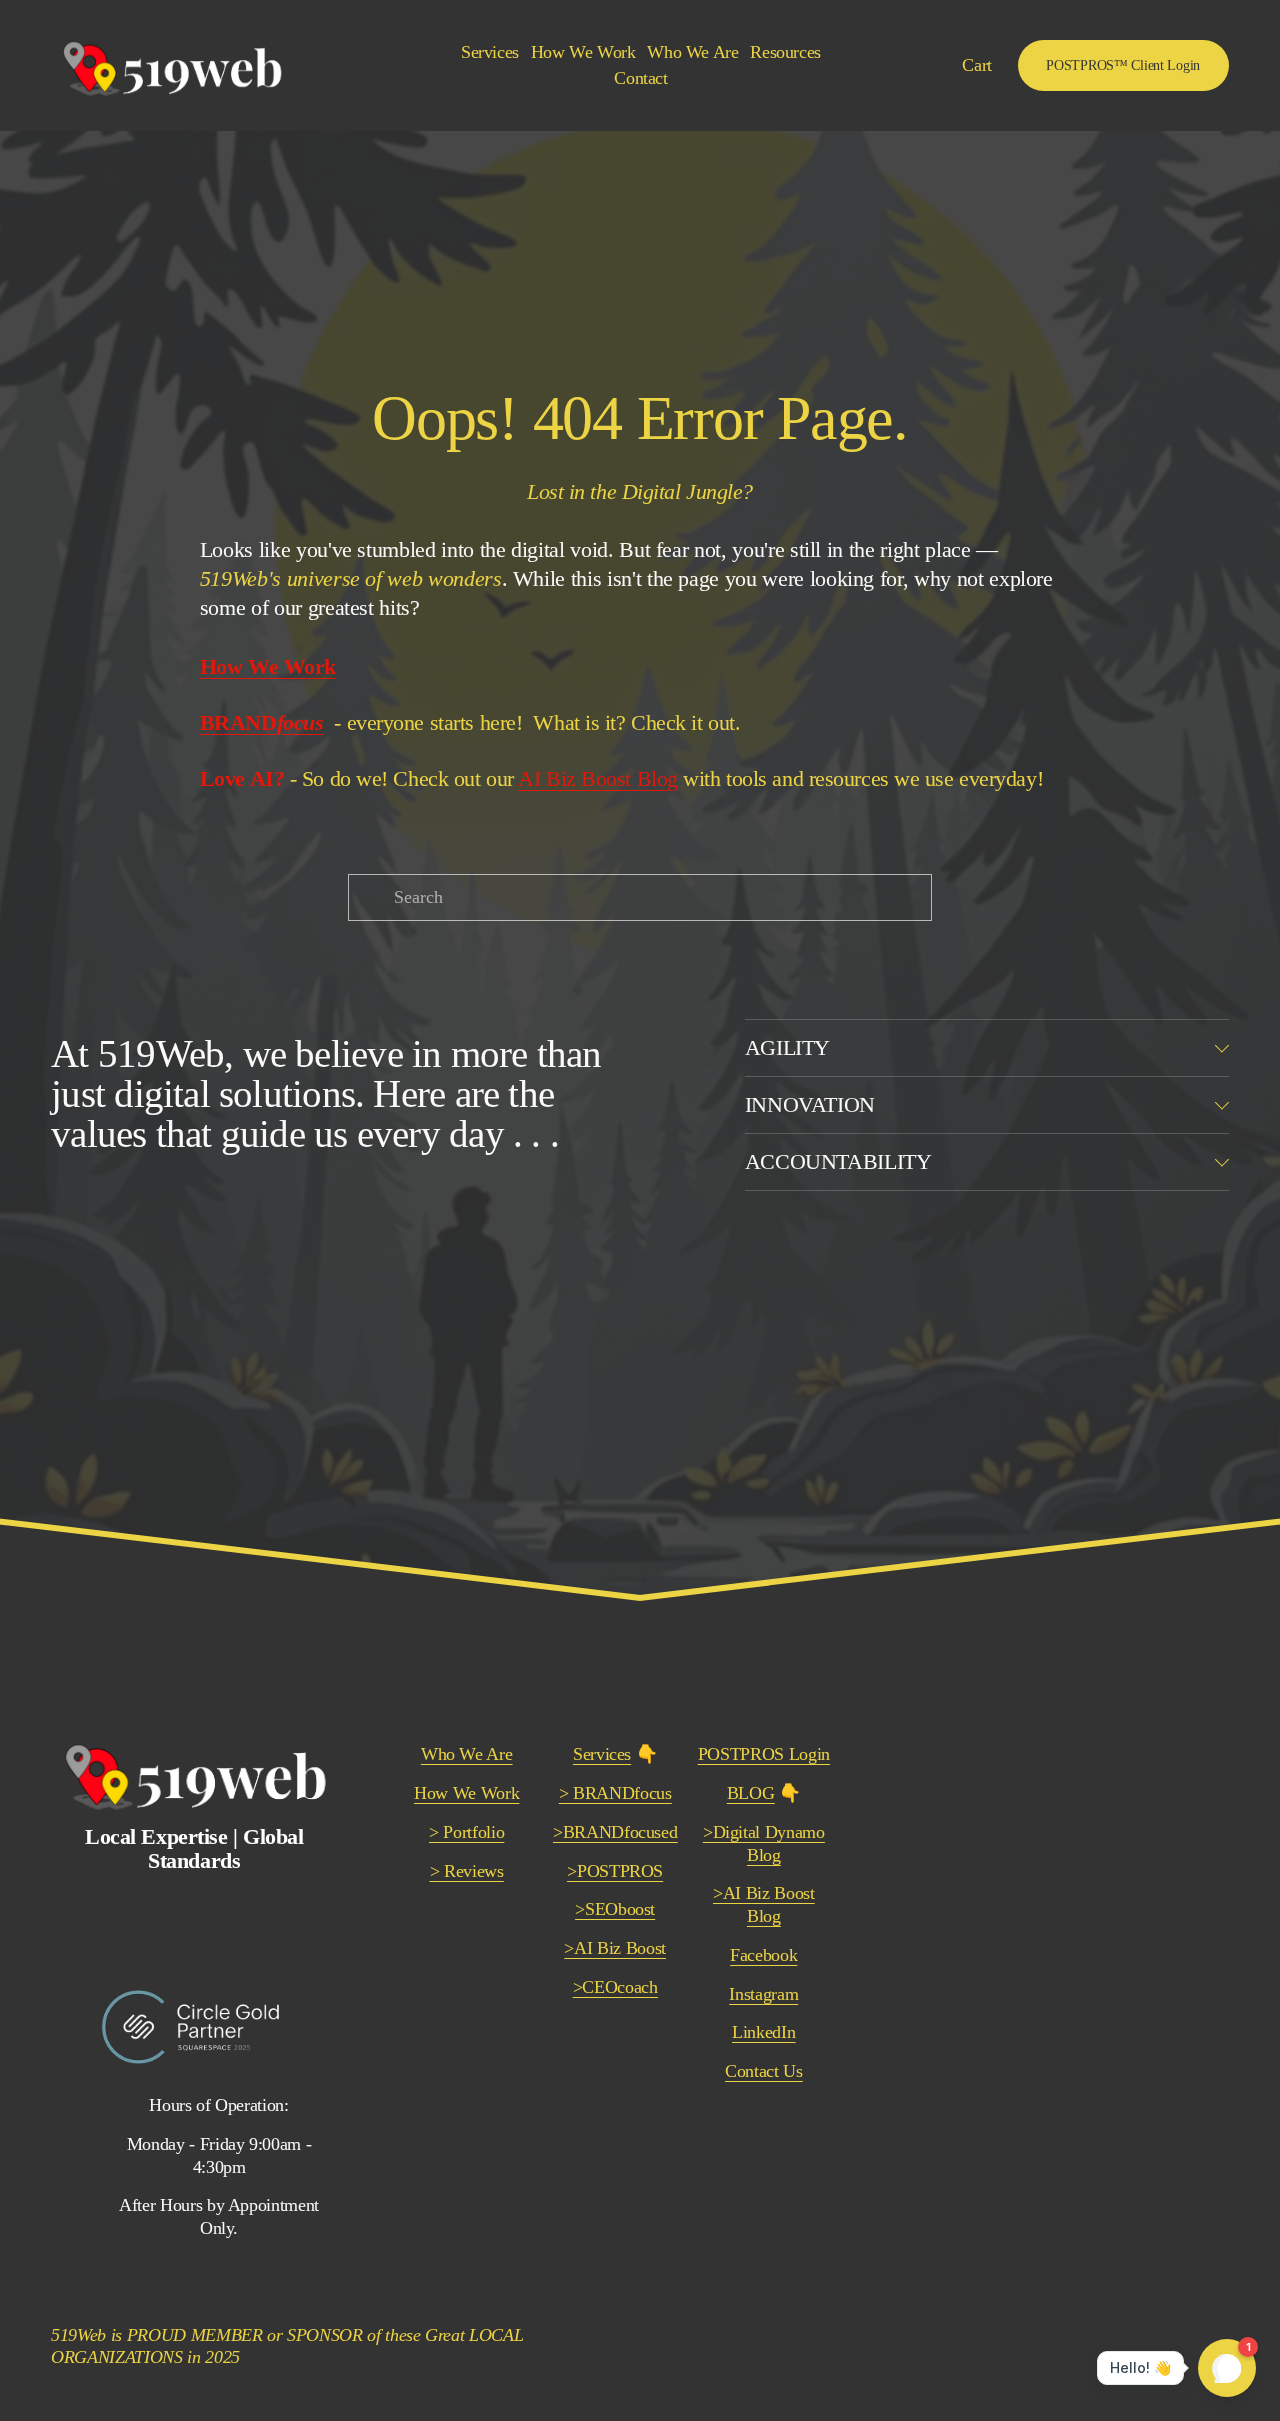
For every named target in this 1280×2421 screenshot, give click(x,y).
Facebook (763, 1955)
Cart (977, 65)
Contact (641, 78)
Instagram (763, 1994)
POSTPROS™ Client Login (1123, 65)
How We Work (583, 52)
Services (602, 1754)
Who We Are (693, 52)
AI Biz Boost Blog (597, 778)
